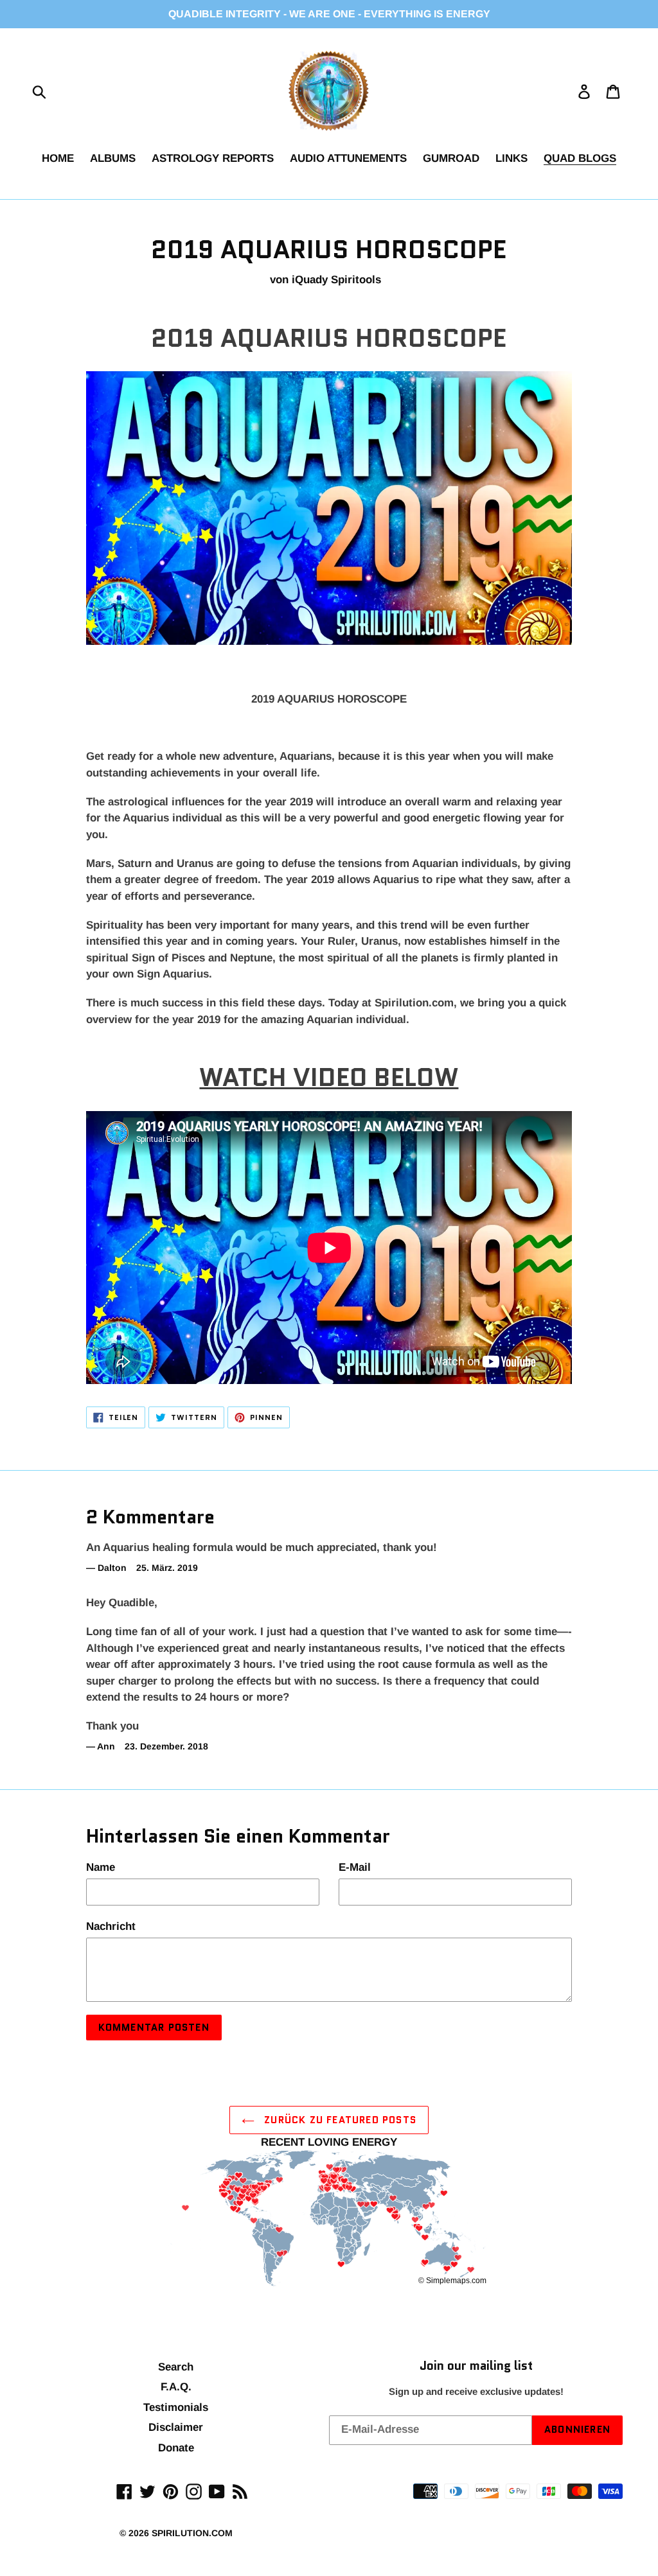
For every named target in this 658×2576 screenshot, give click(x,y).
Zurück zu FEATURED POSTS (339, 2120)
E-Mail (355, 1867)
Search (176, 2367)
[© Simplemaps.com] (329, 2220)
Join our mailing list (476, 2366)
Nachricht (111, 1926)
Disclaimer (176, 2427)
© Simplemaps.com (452, 2281)
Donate (176, 2448)
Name (101, 1867)
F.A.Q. (176, 2387)
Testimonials (176, 2407)
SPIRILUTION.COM (192, 2533)
